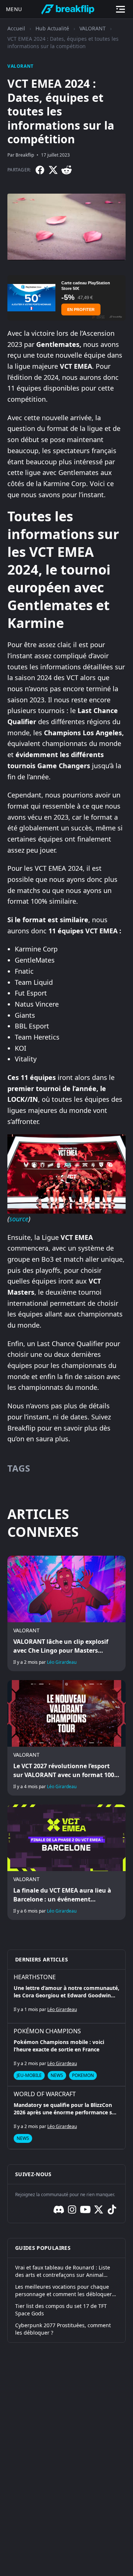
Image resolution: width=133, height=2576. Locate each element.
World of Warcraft (45, 2094)
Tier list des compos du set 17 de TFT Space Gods (61, 2310)
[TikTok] (112, 2209)
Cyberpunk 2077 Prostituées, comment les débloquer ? (63, 2329)
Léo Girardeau (62, 1662)
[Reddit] (66, 170)
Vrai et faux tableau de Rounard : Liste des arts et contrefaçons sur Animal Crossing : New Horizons (63, 2271)
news (57, 2075)
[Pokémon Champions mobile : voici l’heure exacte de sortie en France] (66, 2055)
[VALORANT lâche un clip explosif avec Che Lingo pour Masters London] (66, 1613)
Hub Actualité (52, 28)
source (19, 1219)
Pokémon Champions (47, 2031)
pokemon (83, 2075)
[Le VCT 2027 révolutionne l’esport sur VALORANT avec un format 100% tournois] (66, 1738)
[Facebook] (40, 170)
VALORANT (93, 28)
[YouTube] (85, 2209)
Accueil (16, 28)
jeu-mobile (29, 2075)
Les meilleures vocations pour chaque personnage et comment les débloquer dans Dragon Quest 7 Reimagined (64, 2291)
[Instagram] (72, 2209)
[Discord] (59, 2209)
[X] (53, 170)
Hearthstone (35, 1977)
